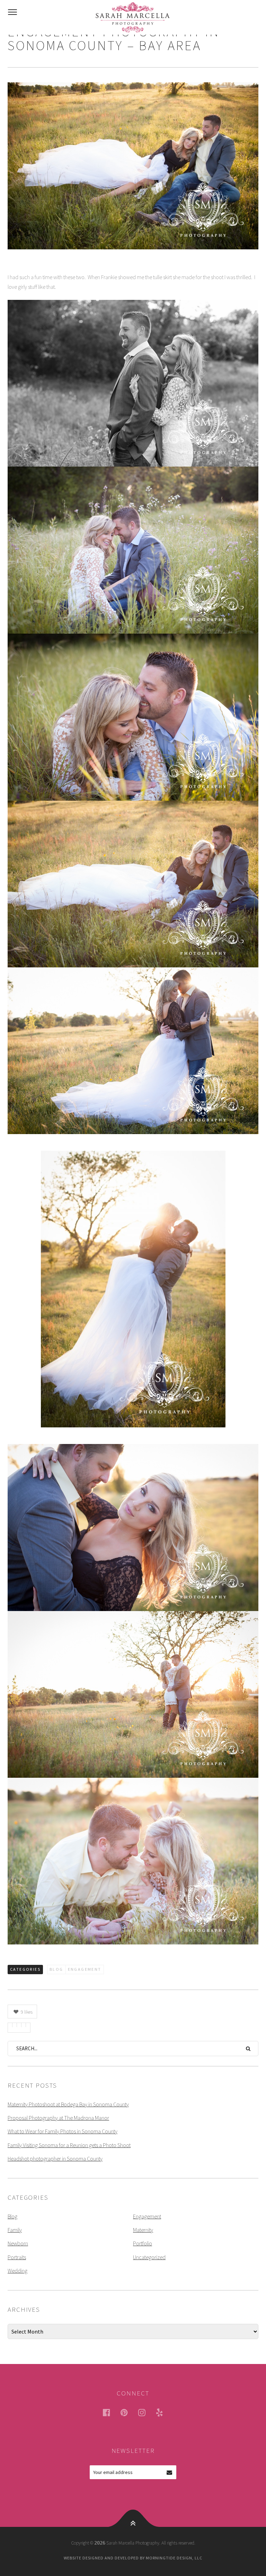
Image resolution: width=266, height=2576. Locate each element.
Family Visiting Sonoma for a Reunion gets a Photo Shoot (69, 2145)
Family (15, 2230)
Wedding (17, 2271)
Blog (56, 1969)
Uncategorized (149, 2257)
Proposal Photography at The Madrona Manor (58, 2118)
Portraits (17, 2257)
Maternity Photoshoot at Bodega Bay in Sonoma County (68, 2104)
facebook (111, 2412)
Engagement (85, 1969)
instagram (146, 2412)
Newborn (18, 2243)
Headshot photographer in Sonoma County (55, 2159)
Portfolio (143, 2243)
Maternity (143, 2230)
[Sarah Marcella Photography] (133, 17)
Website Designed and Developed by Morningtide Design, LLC (133, 2558)
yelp (164, 2412)
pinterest (128, 2412)
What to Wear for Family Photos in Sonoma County (63, 2131)
